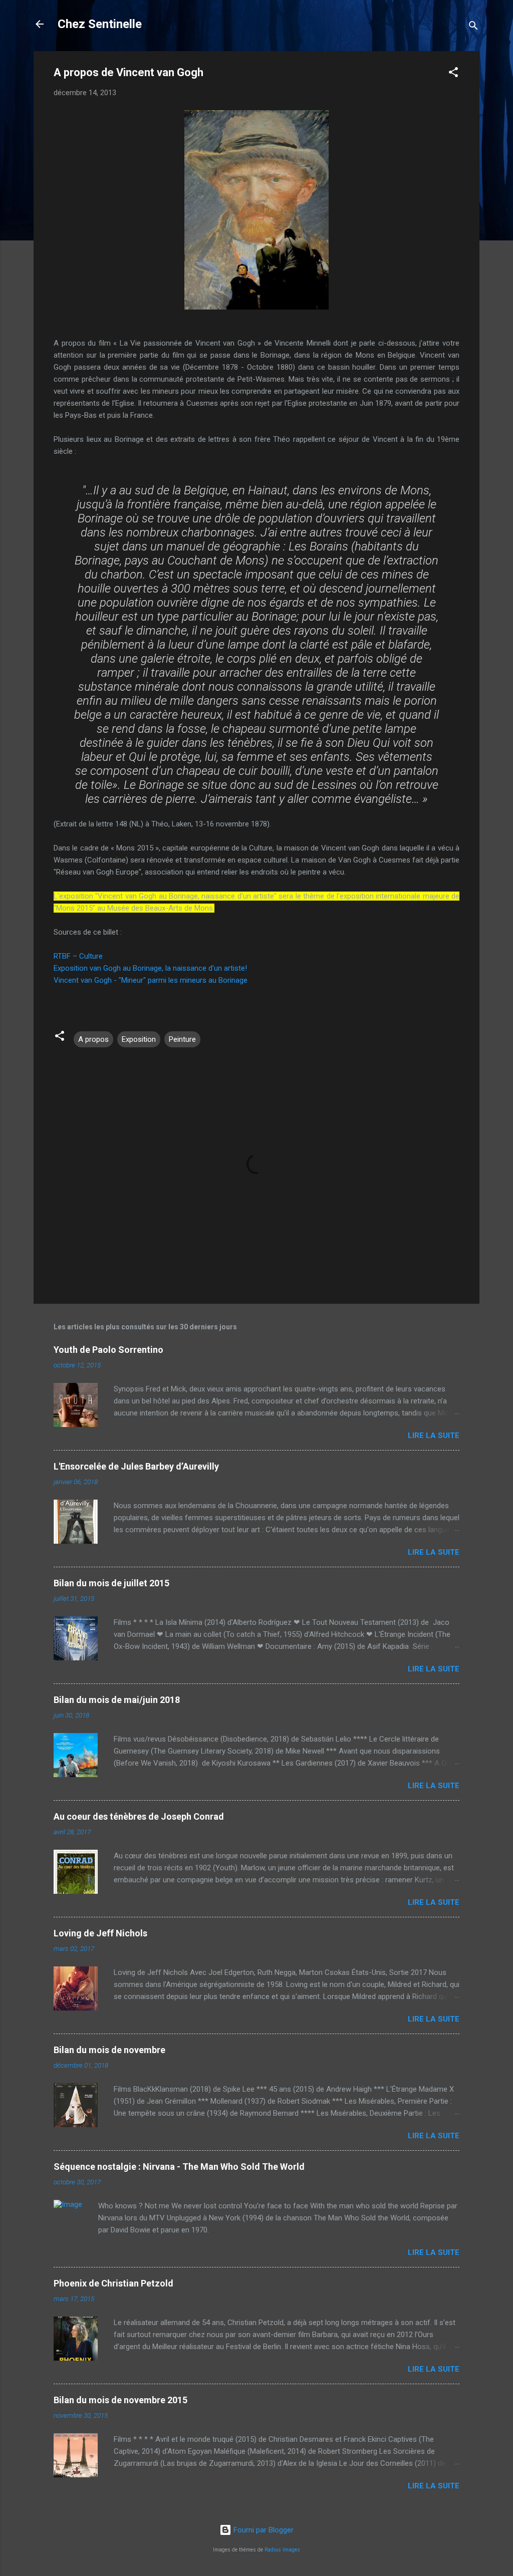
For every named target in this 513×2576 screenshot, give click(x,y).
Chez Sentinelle (100, 24)
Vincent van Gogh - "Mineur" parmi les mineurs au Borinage (151, 980)
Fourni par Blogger (263, 2530)
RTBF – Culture (78, 956)
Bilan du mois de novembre (109, 2050)
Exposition (139, 1039)
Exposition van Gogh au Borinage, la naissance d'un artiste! (151, 968)
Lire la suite (434, 1436)
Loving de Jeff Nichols (100, 1933)
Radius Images (282, 2550)
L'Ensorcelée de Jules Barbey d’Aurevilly (136, 1466)
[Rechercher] (473, 27)
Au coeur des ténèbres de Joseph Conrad (139, 1816)
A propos (93, 1039)
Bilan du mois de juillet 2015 (111, 1583)
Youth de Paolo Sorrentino (108, 1350)
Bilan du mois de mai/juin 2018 (117, 1700)
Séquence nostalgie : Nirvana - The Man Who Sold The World (179, 2167)
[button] (453, 74)
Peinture (182, 1039)
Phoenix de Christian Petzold (113, 2283)
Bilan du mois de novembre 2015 (120, 2400)
